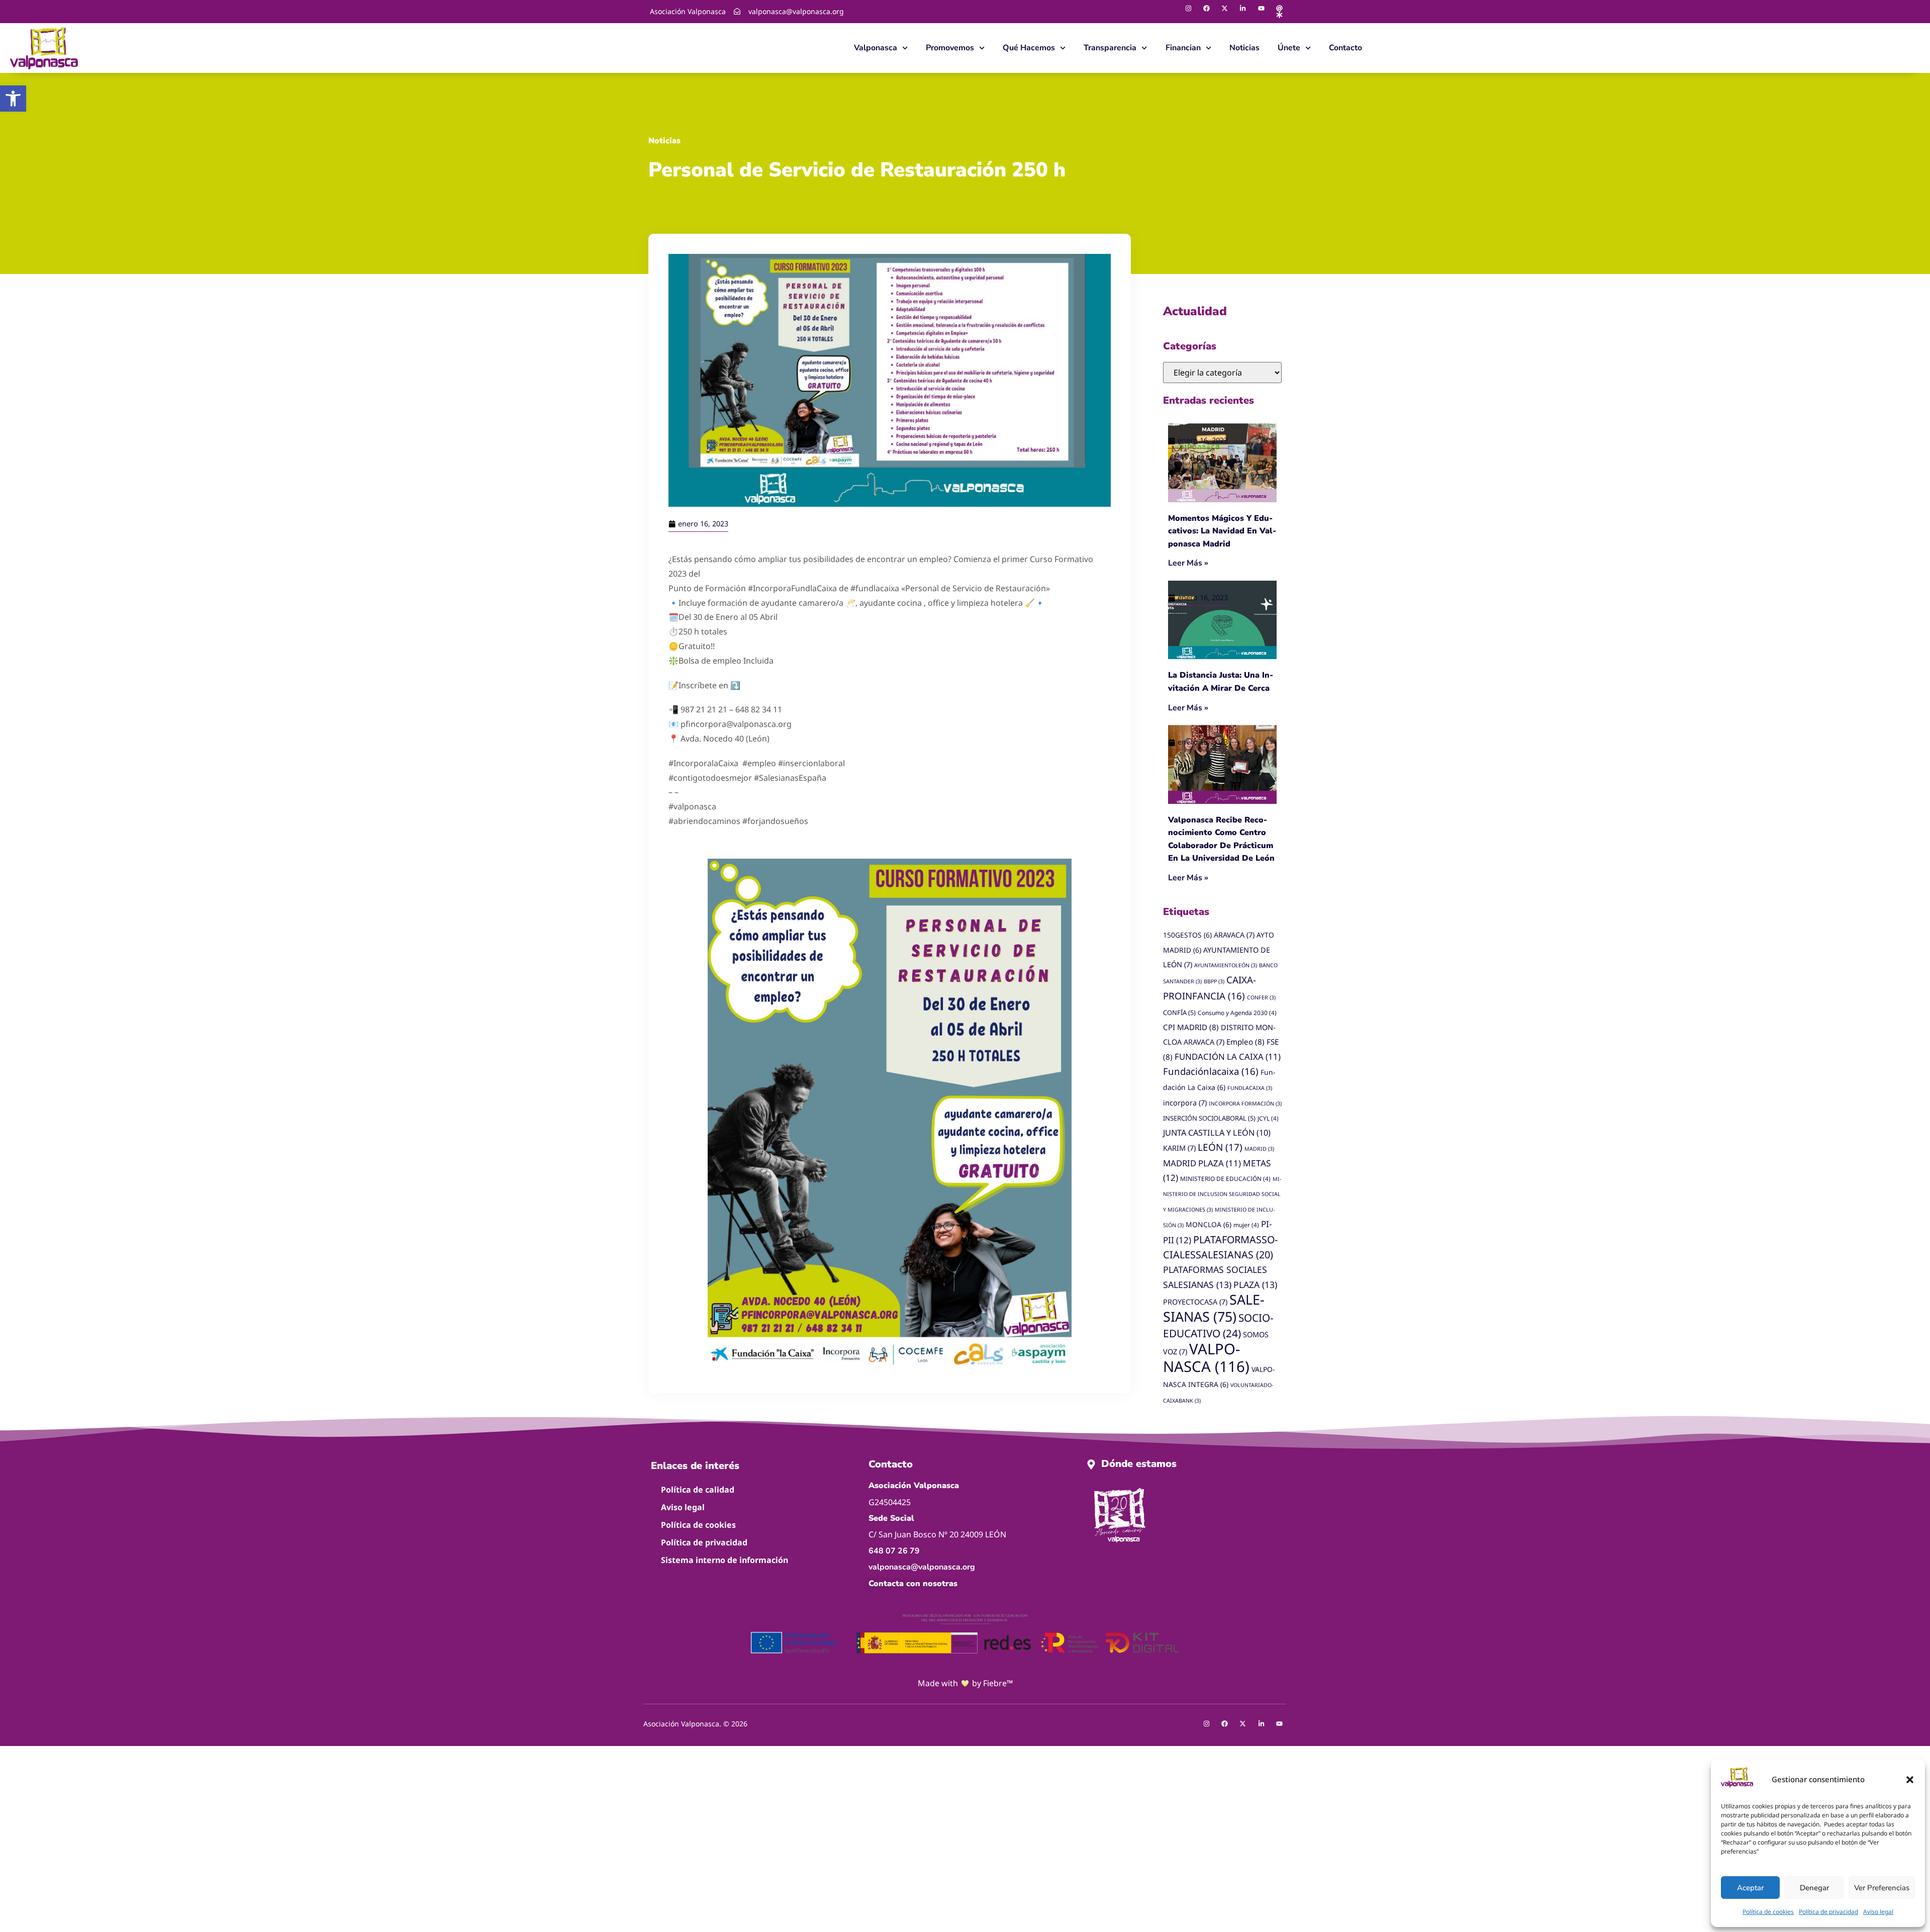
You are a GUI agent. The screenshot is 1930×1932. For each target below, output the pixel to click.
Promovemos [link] (950, 48)
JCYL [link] (1268, 1118)
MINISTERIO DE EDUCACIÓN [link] (1225, 1178)
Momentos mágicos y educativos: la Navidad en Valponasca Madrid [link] (1222, 531)
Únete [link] (1289, 48)
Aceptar (1750, 1888)
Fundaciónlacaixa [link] (1211, 1071)
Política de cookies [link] (1768, 1912)
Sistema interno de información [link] (725, 1560)
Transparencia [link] (1110, 48)
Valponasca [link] (876, 48)
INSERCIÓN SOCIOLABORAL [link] (1209, 1118)
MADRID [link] (1259, 1149)
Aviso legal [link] (1878, 1912)
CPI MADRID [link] (1191, 1027)
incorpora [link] (1185, 1103)
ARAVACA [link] (1234, 935)
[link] (13, 99)
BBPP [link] (1214, 981)
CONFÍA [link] (1179, 1013)
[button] (1910, 1780)
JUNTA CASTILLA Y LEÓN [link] (1217, 1133)
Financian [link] (1183, 48)
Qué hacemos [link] (1029, 48)
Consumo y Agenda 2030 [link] (1237, 1013)
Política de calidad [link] (698, 1490)
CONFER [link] (1261, 997)
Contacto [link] (1345, 48)
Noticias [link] (1244, 48)
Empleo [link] (1245, 1042)
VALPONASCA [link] (1206, 1358)
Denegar (1814, 1888)
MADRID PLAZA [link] (1202, 1163)
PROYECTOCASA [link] (1195, 1302)
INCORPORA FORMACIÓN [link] (1245, 1103)
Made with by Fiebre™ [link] (965, 1683)
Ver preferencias (1882, 1888)
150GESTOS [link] (1187, 935)
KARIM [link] (1179, 1148)
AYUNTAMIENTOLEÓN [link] (1226, 965)
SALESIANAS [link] (1214, 1308)
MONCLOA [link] (1209, 1224)
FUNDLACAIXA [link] (1250, 1088)
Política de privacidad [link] (1828, 1912)
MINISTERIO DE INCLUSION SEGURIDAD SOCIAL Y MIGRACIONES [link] (1222, 1194)
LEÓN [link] (1220, 1147)
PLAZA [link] (1255, 1284)
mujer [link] (1246, 1225)
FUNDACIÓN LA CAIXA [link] (1228, 1056)
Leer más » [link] (1188, 563)
